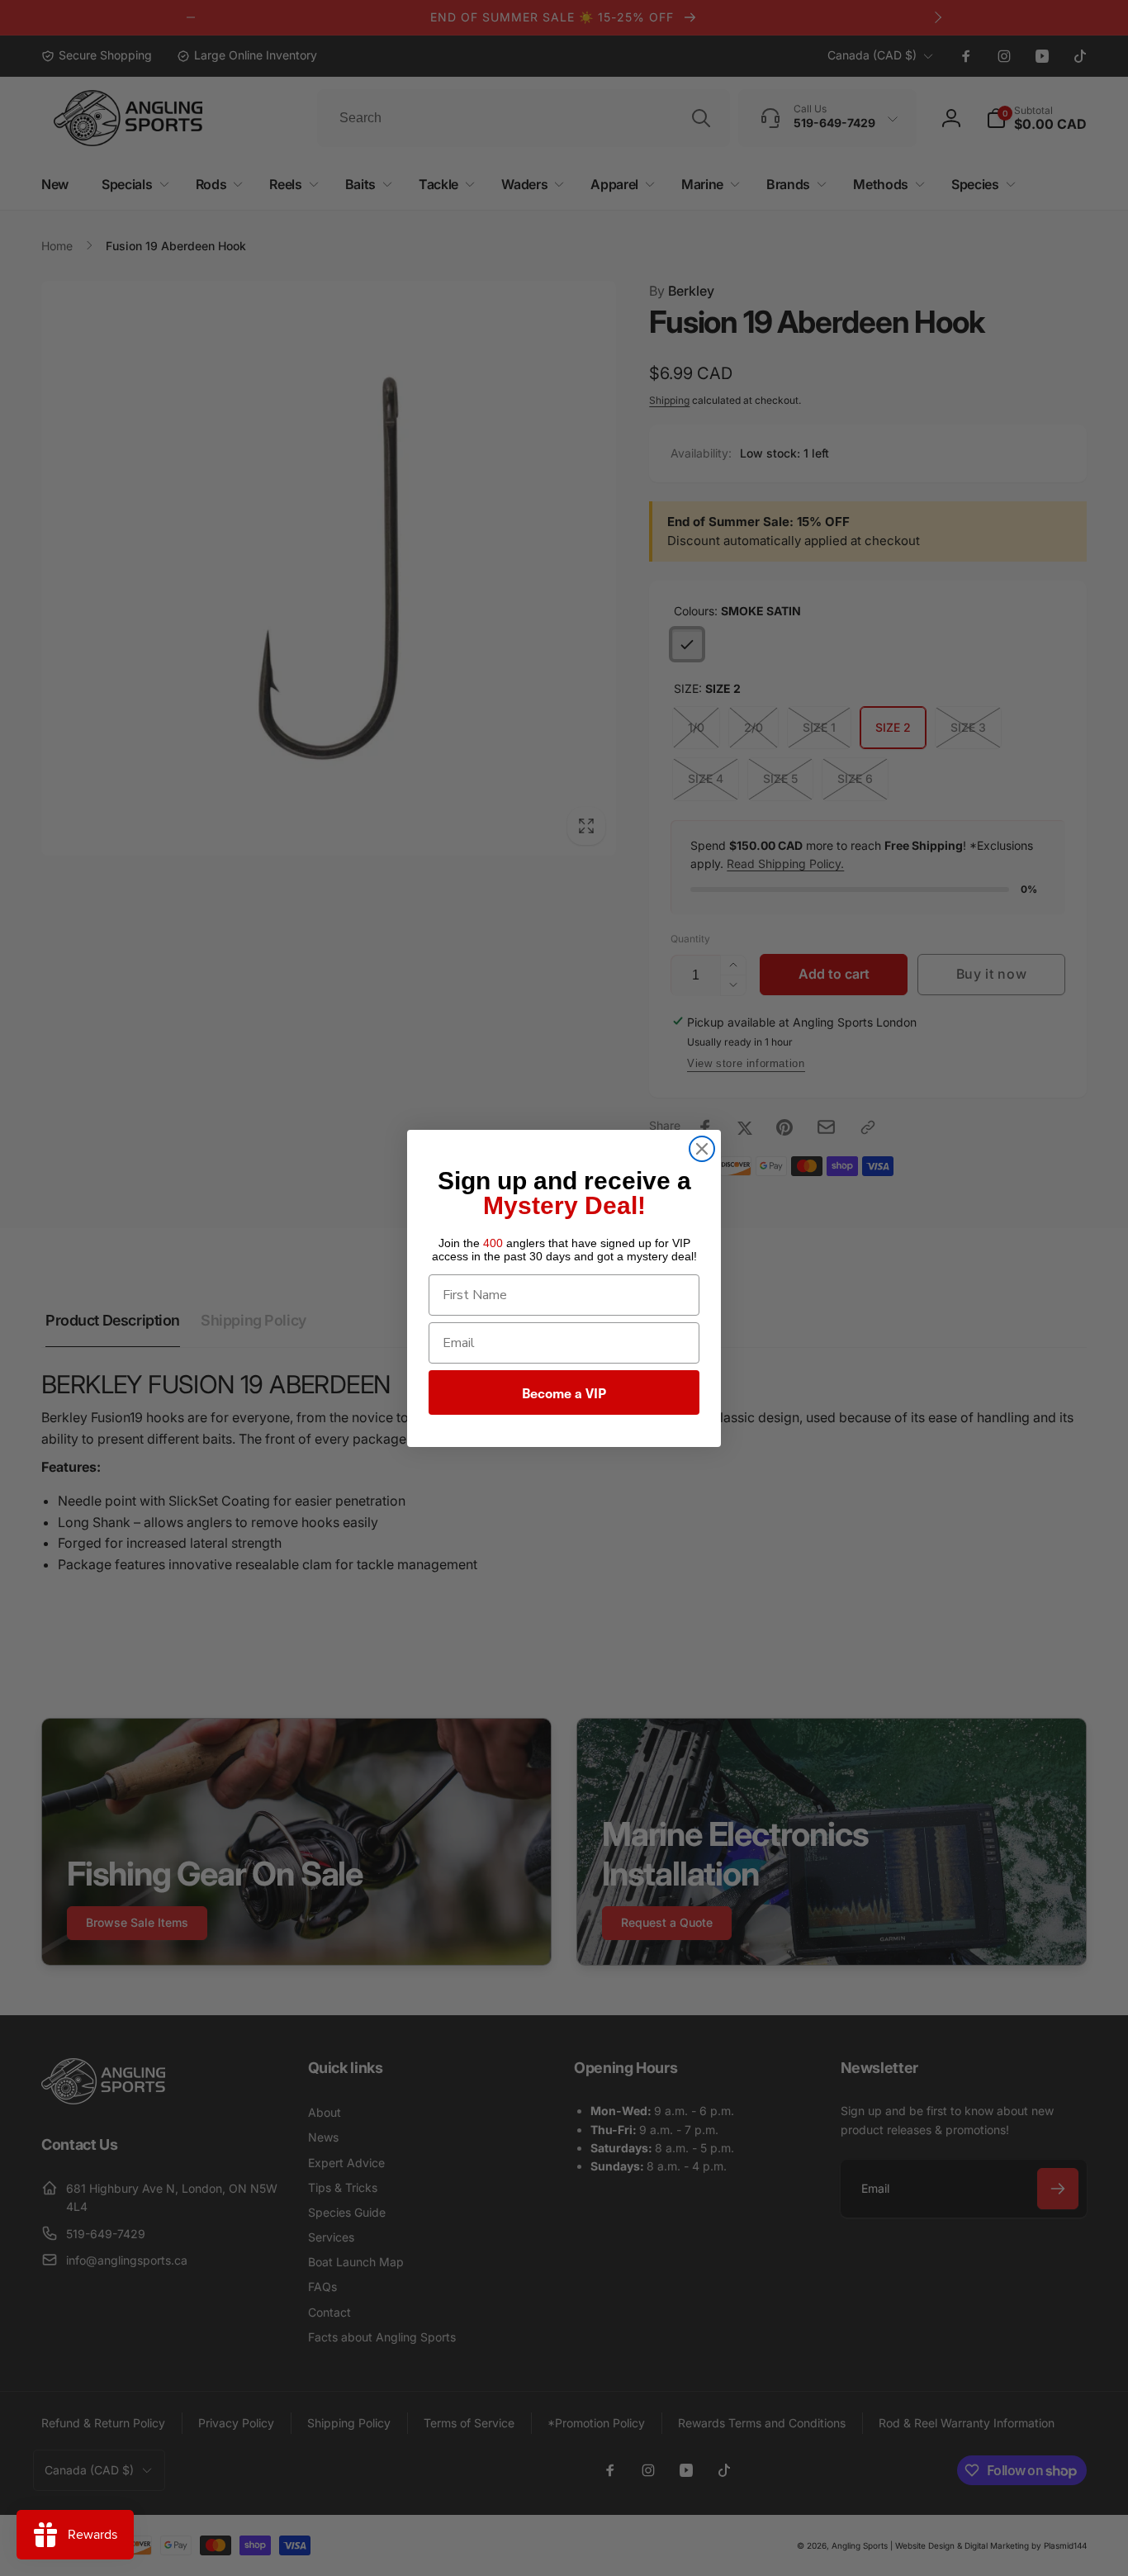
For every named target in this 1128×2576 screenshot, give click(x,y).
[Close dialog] (702, 1149)
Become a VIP (564, 1392)
